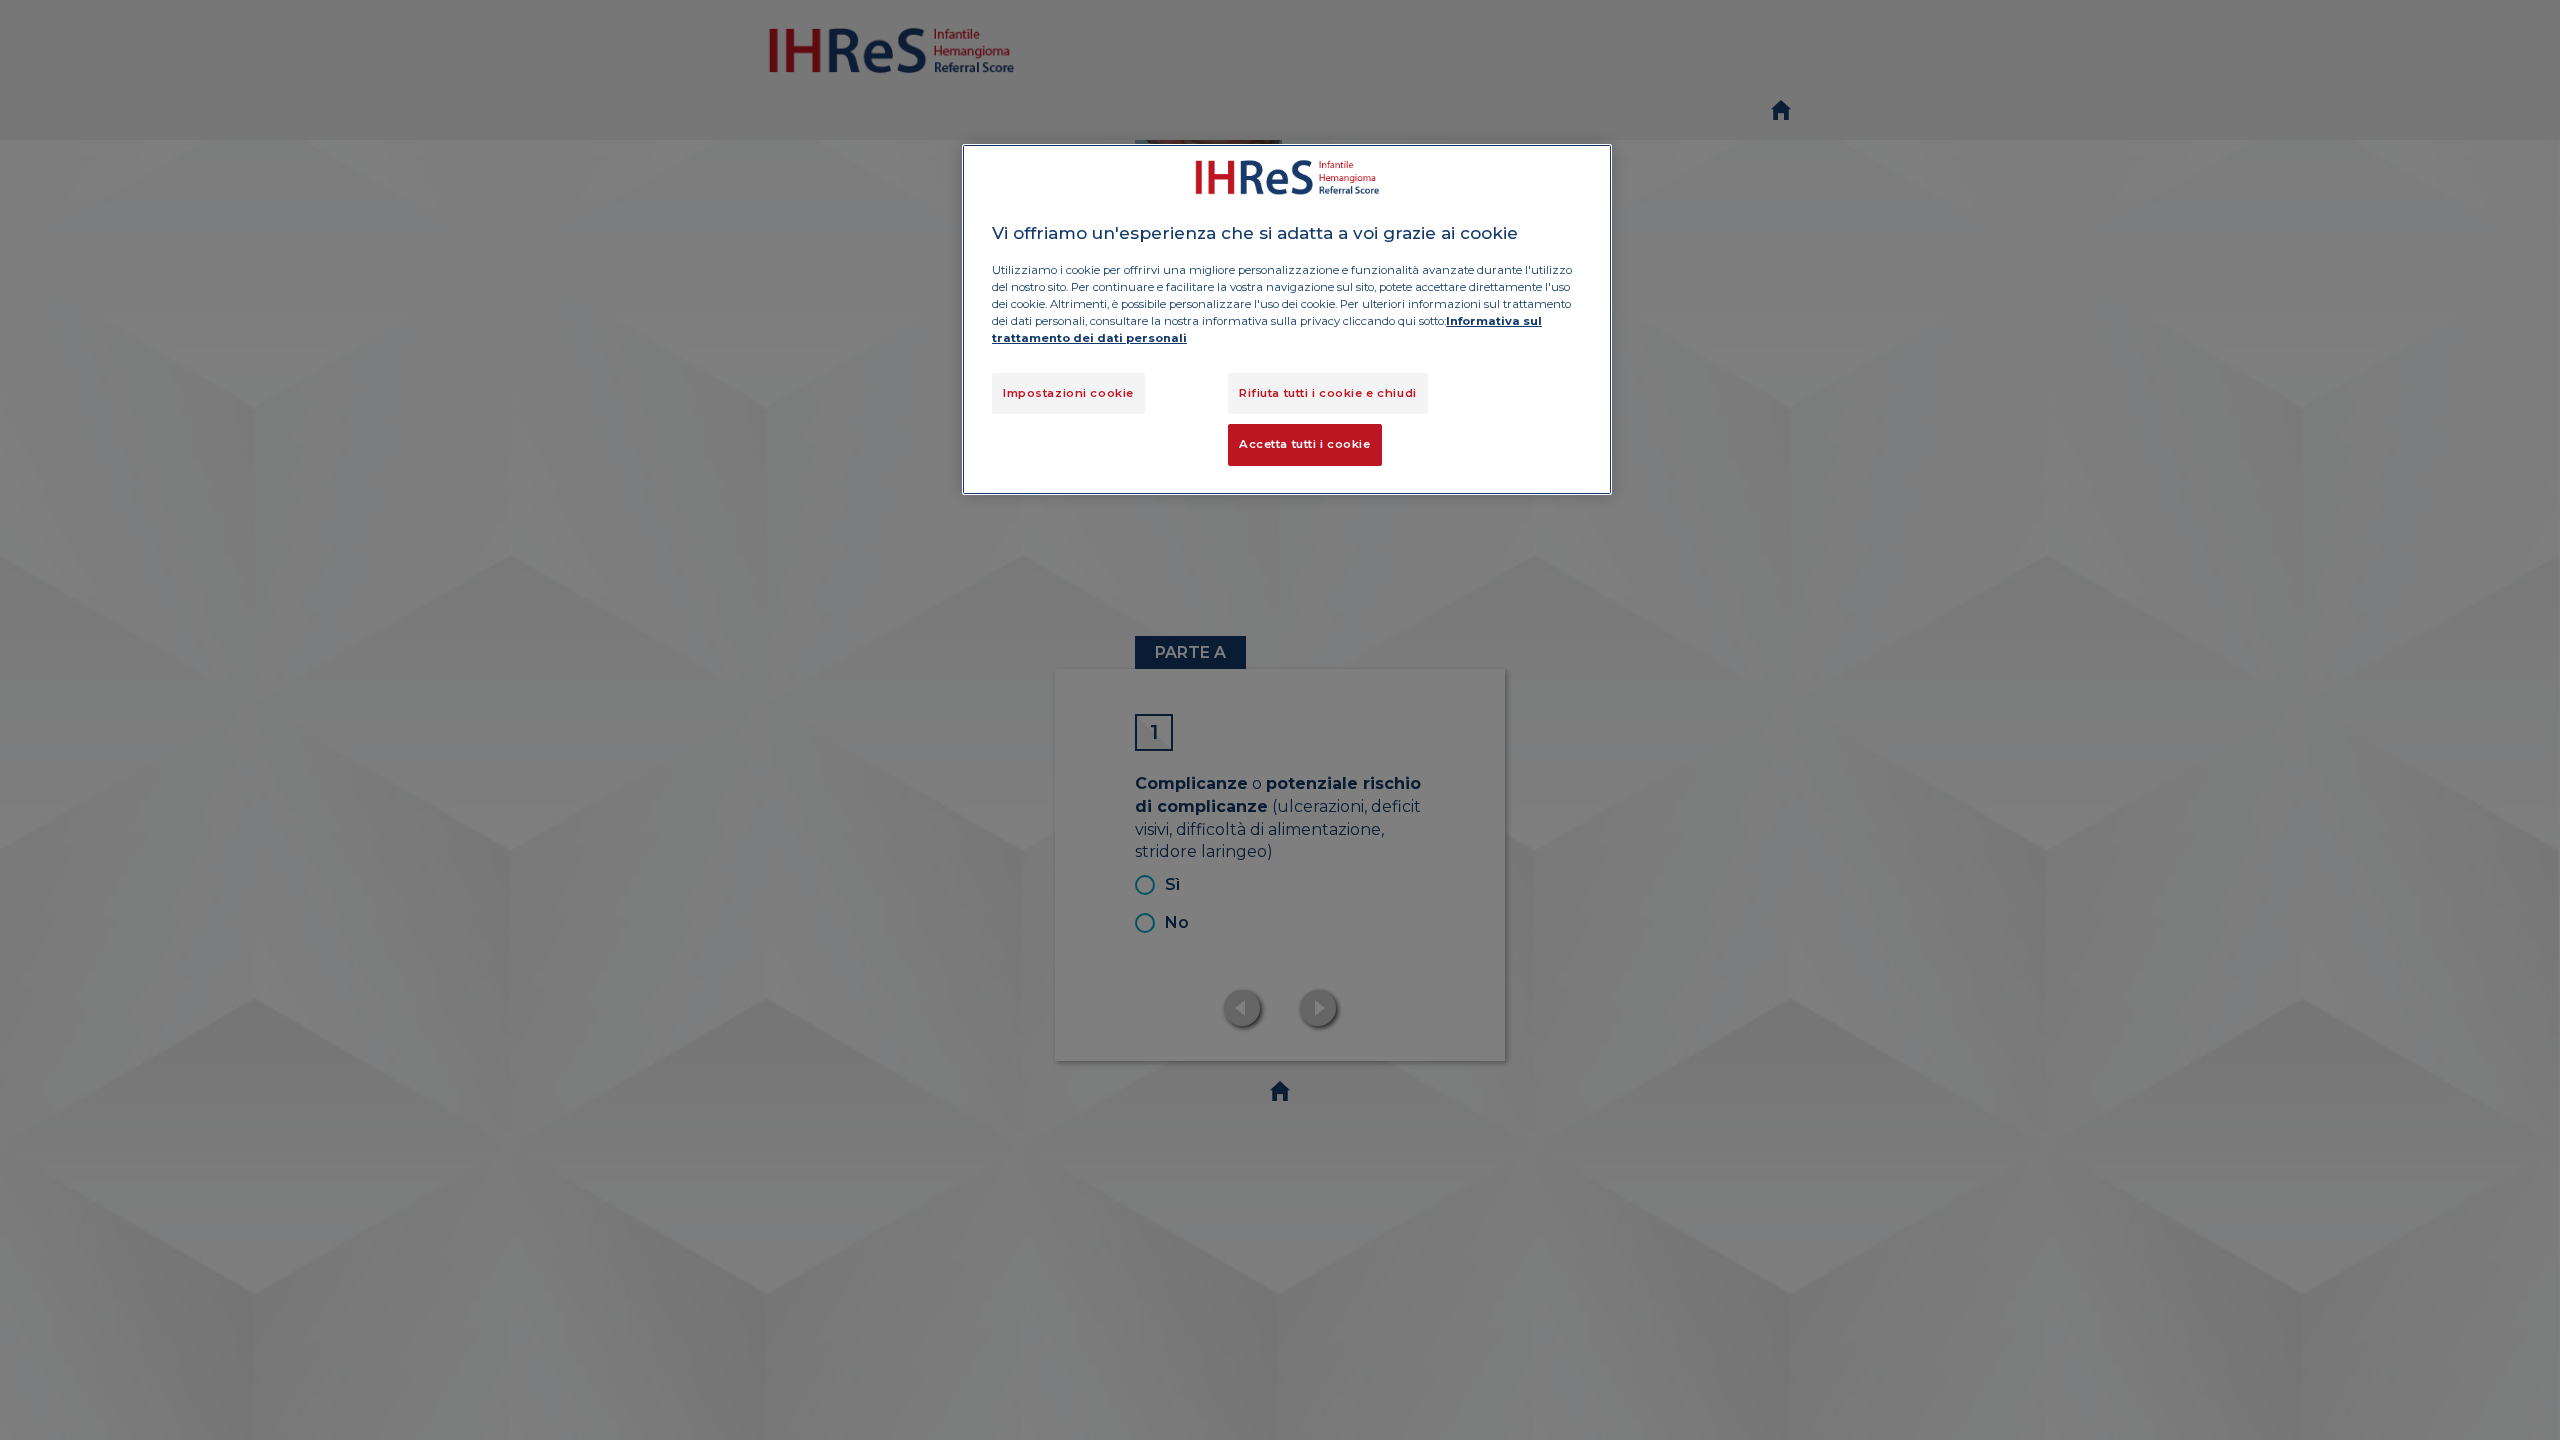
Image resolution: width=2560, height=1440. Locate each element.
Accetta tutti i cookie (1305, 444)
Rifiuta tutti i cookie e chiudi (1328, 393)
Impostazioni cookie (1068, 393)
